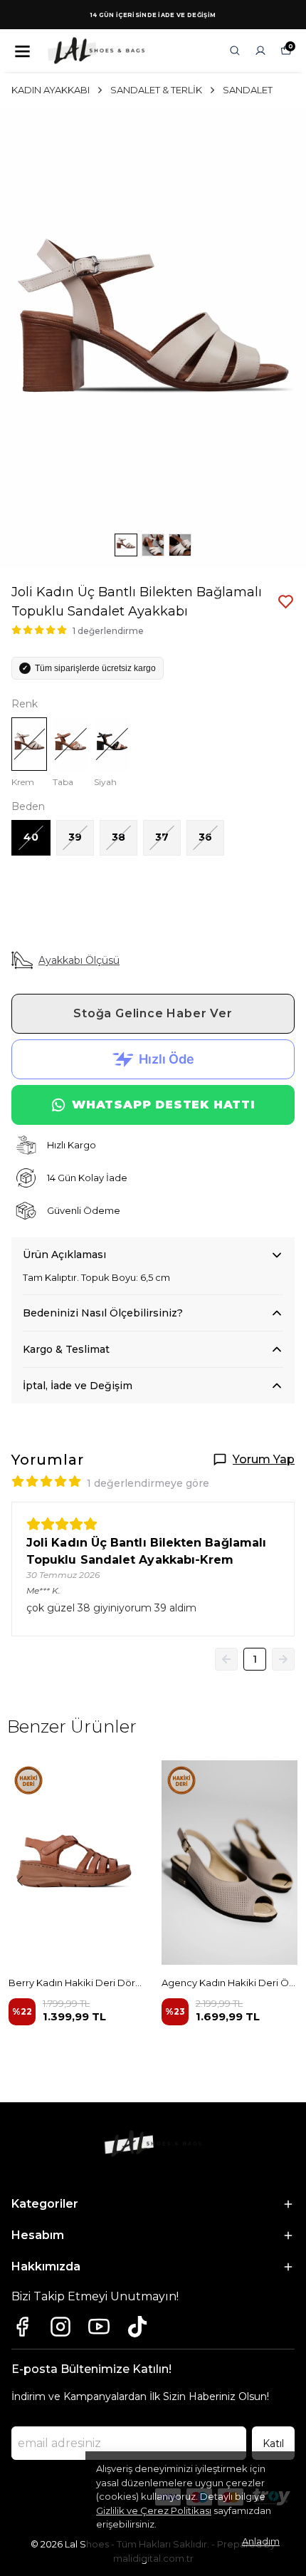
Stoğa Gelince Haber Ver (153, 1013)
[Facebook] (22, 2327)
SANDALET (248, 90)
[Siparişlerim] (260, 51)
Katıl (273, 2443)
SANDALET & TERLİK (156, 90)
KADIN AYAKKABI (51, 90)
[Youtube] (99, 2327)
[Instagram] (60, 2327)
